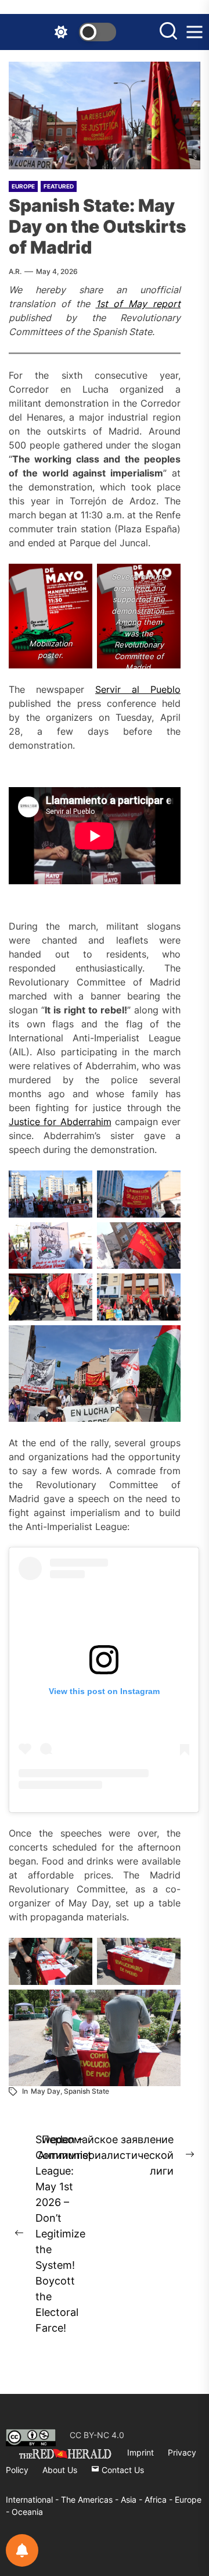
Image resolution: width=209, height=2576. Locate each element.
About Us (60, 2470)
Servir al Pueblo (138, 689)
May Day (46, 2091)
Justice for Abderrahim (60, 1122)
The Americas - (91, 2499)
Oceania (27, 2512)
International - (33, 2499)
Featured (59, 186)
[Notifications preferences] (22, 2550)
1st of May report (138, 304)
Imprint (140, 2452)
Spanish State (87, 2091)
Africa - (160, 2499)
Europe (23, 186)
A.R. (15, 271)
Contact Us (122, 2470)
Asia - (133, 2499)
